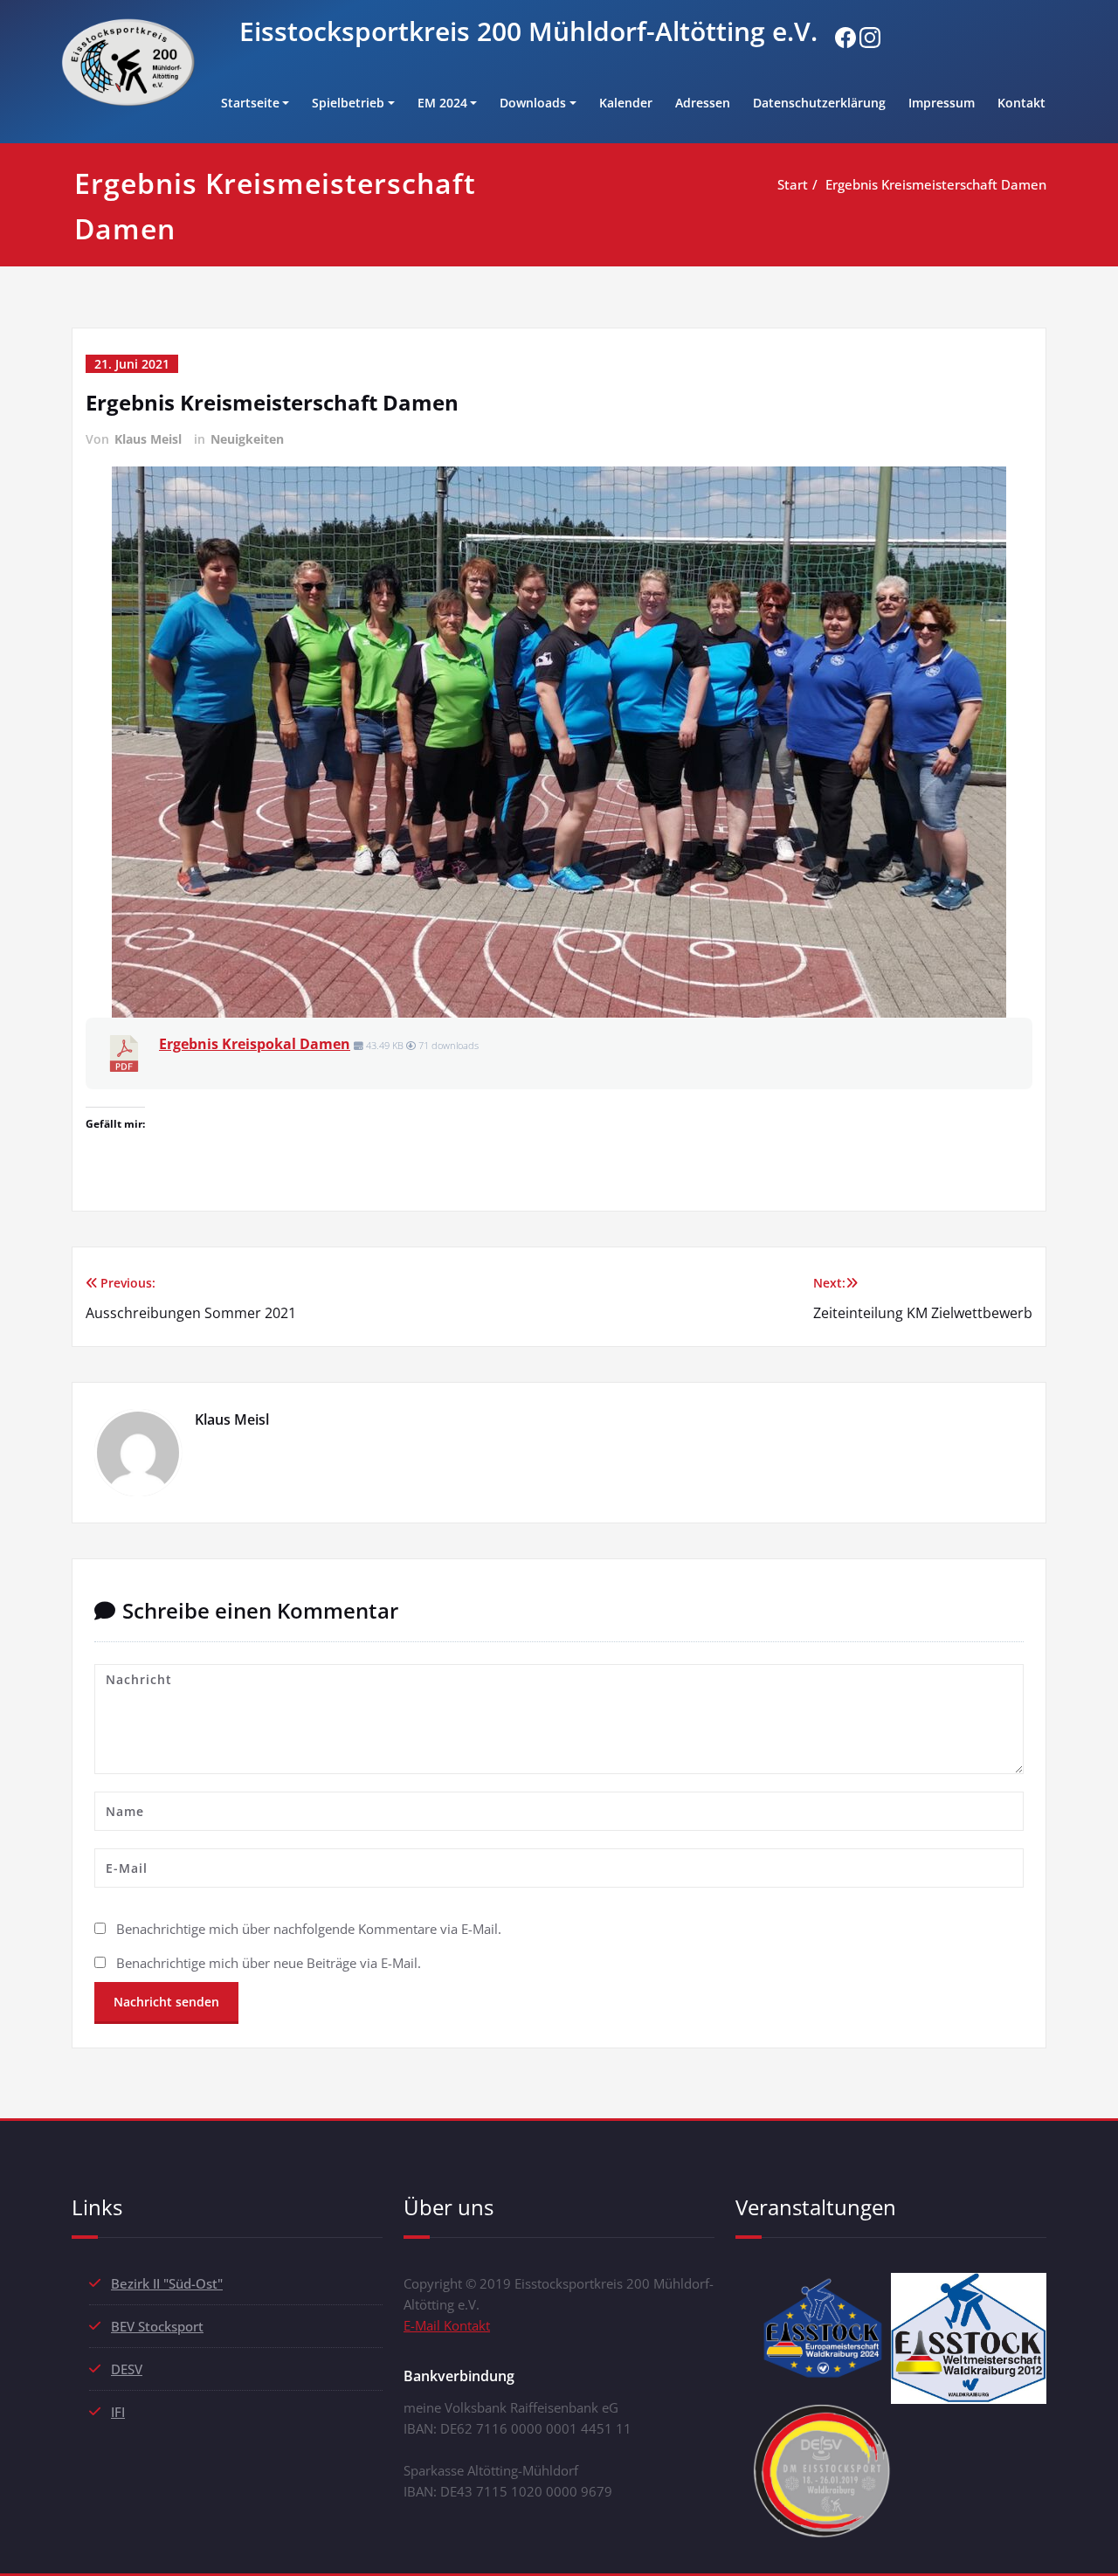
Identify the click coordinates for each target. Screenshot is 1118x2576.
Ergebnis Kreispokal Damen (255, 1044)
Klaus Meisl (148, 439)
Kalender (626, 103)
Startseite (250, 103)
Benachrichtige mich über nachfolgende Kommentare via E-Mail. (309, 1929)
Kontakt (1021, 103)
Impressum (942, 103)
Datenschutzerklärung (819, 103)
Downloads (533, 103)
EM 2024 (442, 103)
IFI (118, 2412)
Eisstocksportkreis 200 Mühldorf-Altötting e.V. (528, 31)
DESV (127, 2369)
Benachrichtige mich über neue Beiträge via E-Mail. (269, 1963)
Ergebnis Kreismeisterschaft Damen (936, 184)
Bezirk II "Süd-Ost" (167, 2283)
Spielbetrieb (348, 103)
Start (793, 184)
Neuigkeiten (247, 439)
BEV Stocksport (157, 2326)
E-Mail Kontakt (447, 2325)
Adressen (703, 103)
